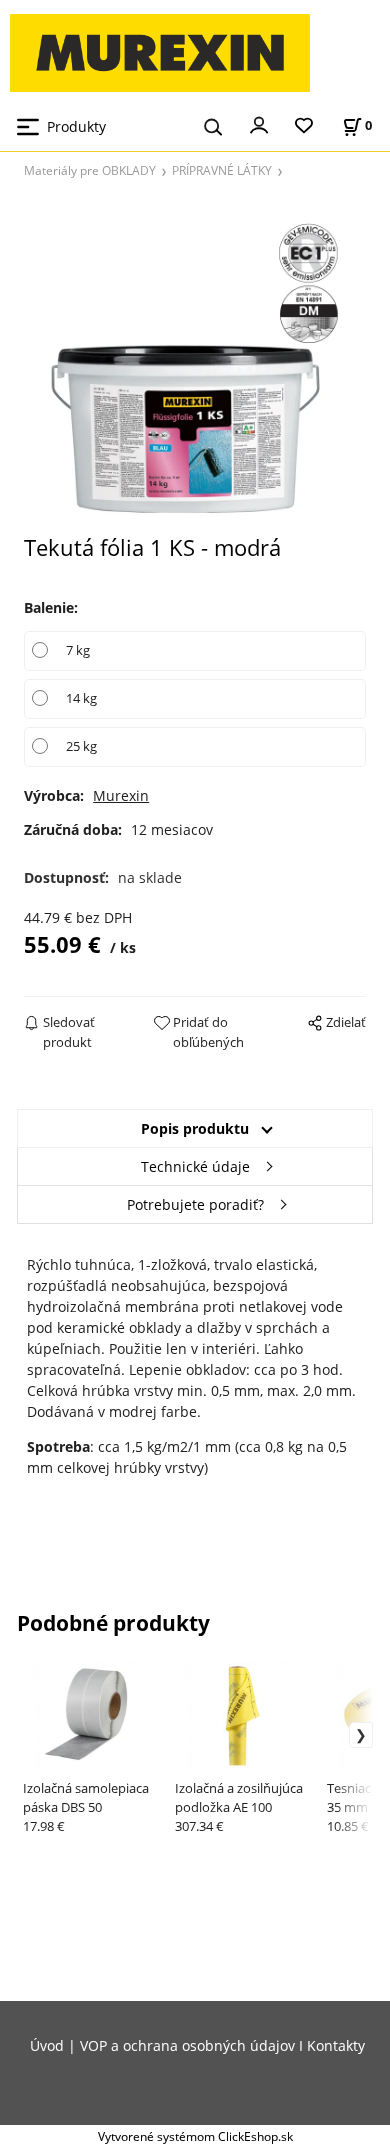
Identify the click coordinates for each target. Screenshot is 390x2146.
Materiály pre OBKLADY (90, 170)
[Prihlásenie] (259, 124)
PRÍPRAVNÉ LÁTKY (222, 170)
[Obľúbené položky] (304, 126)
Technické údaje (195, 1166)
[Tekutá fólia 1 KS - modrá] (194, 362)
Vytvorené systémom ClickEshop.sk (195, 2136)
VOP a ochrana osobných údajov (187, 2045)
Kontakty (336, 2045)
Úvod (47, 2045)
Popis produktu (195, 1128)
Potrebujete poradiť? (195, 1204)
